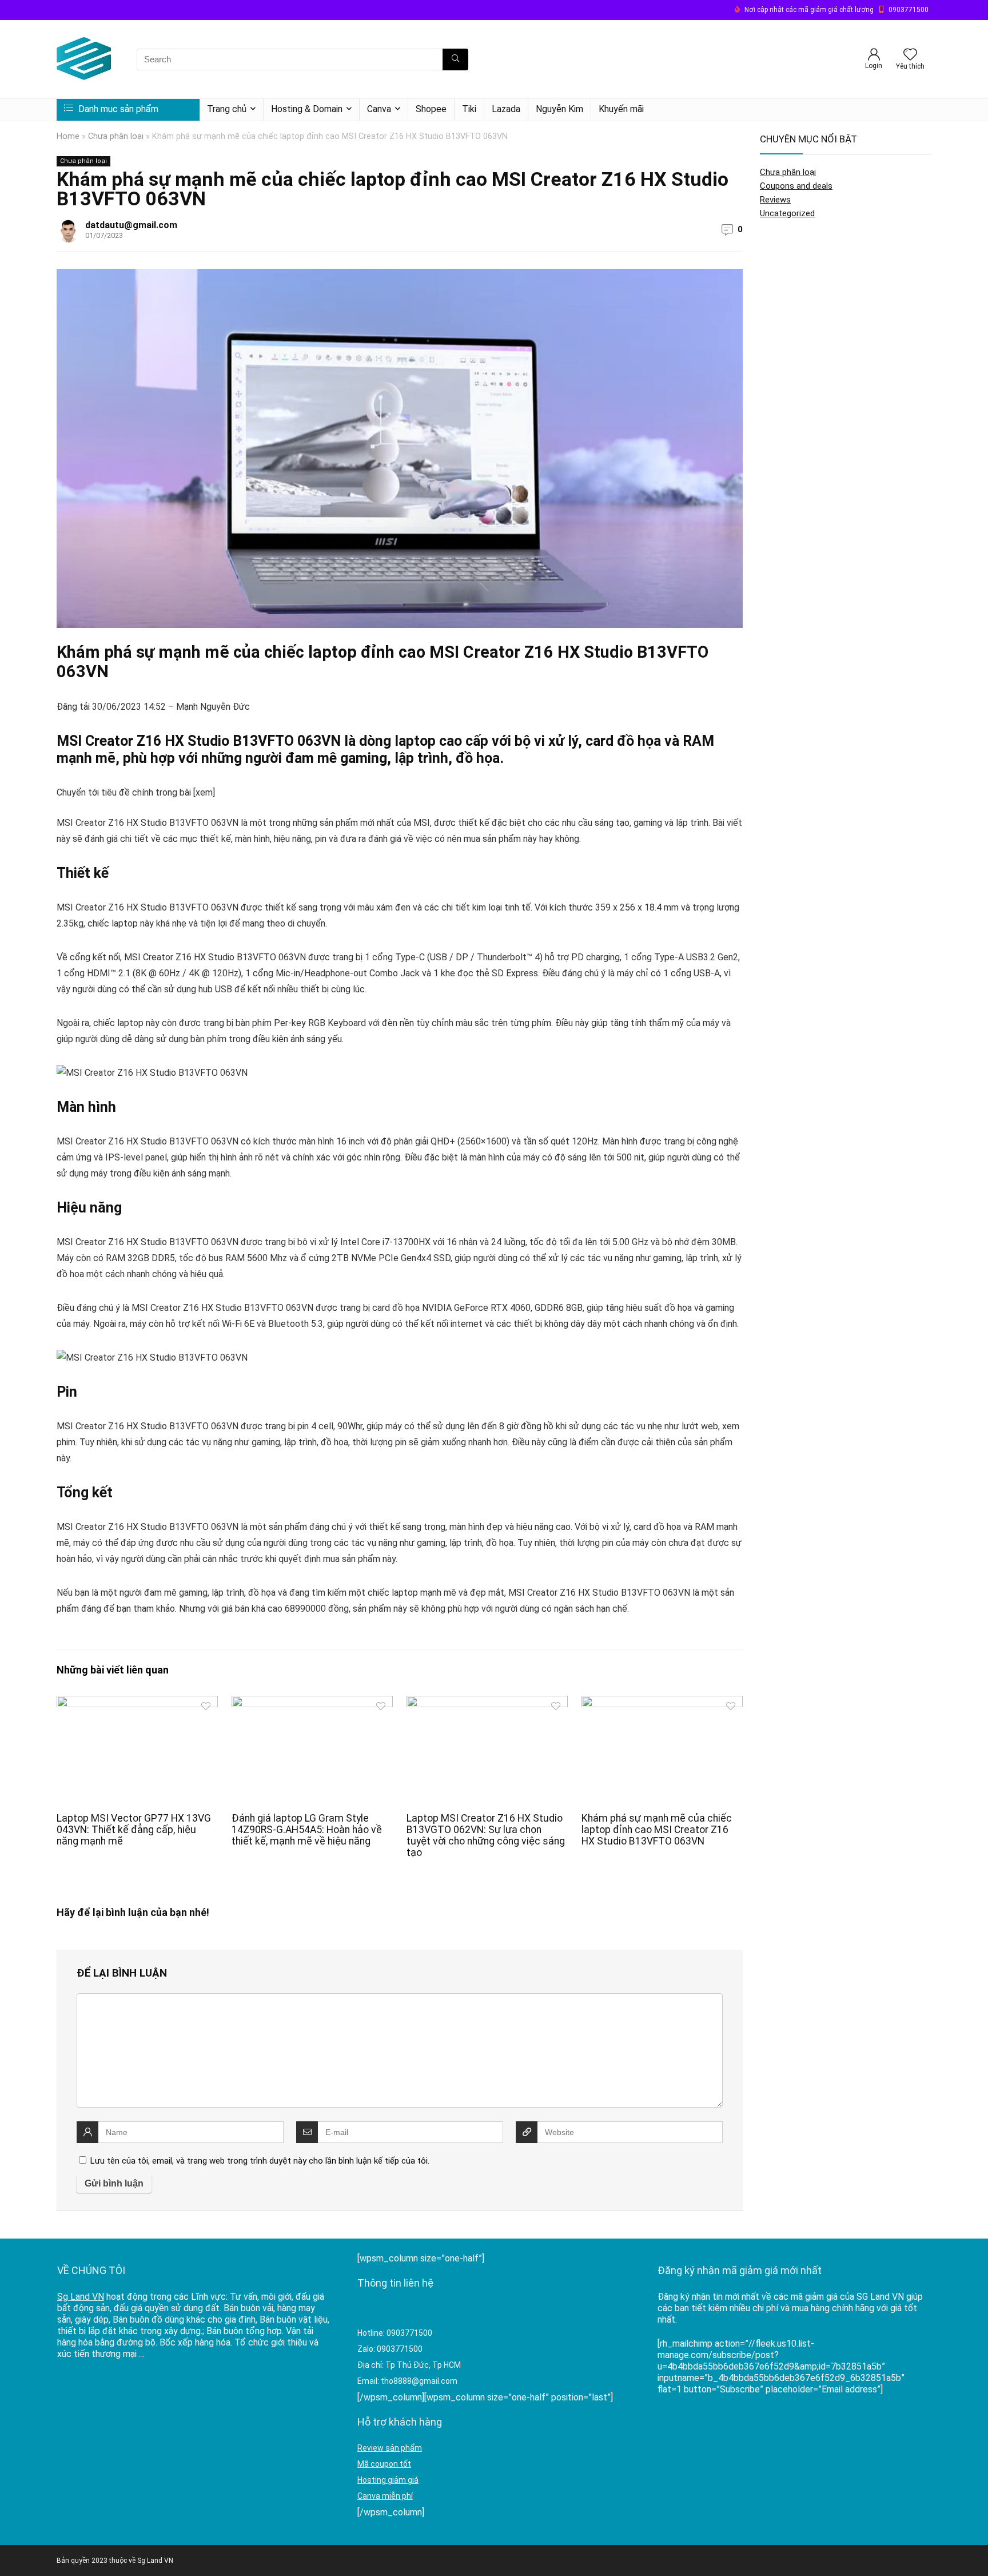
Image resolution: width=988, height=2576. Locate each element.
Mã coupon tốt (384, 2464)
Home (68, 136)
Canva (379, 109)
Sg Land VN (81, 2297)
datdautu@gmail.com (131, 225)
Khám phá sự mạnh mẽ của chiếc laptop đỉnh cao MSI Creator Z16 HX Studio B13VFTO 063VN (657, 1830)
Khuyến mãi (621, 109)
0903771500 (909, 10)
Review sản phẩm (390, 2448)
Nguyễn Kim (559, 109)
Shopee (431, 109)
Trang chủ (227, 109)
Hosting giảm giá (388, 2480)
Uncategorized (787, 213)
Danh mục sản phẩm (117, 109)
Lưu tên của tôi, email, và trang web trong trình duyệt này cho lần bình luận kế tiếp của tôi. (260, 2161)
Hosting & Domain (307, 109)
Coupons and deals (796, 186)
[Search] (455, 59)
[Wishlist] (910, 55)
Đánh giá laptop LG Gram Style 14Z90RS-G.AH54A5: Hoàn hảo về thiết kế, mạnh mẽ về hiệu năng (307, 1830)
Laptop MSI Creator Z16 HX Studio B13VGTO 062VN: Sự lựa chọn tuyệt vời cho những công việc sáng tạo (486, 1835)
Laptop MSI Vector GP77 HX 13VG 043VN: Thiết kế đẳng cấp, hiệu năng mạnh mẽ (134, 1830)
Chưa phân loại (116, 136)
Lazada (506, 109)
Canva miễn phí (385, 2496)
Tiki (469, 109)
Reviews (775, 200)
